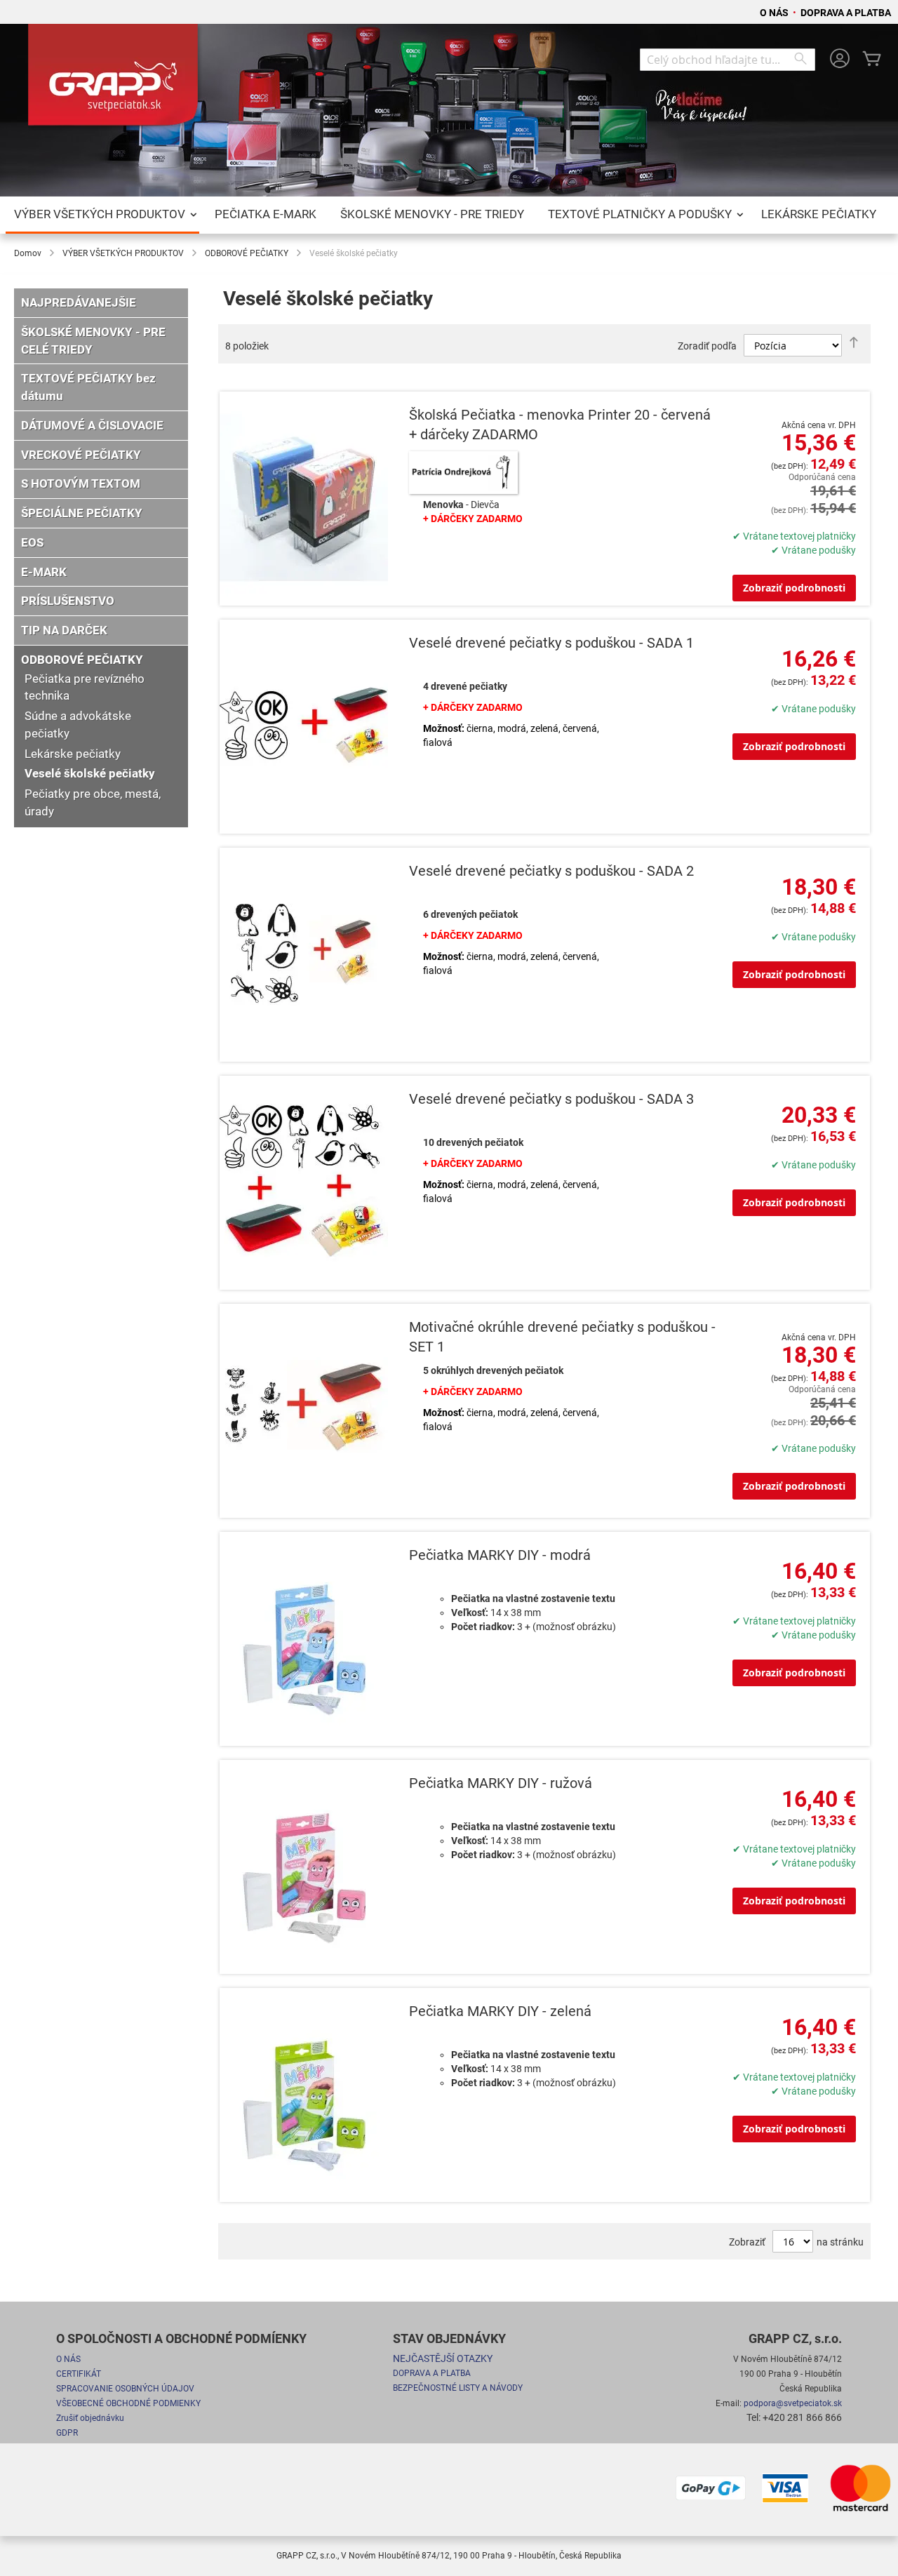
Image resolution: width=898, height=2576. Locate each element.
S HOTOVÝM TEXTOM (81, 483)
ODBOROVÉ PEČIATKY (247, 253)
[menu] (449, 215)
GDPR (67, 2433)
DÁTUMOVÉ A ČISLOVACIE (92, 425)
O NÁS (775, 13)
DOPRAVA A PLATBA (846, 13)
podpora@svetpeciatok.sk (793, 2403)
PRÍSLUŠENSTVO (68, 601)
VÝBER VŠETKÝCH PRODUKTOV (123, 253)
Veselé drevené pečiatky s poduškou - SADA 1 (551, 643)
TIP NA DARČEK (64, 630)
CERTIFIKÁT (79, 2374)
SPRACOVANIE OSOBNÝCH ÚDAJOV (125, 2389)
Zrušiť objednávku (90, 2418)
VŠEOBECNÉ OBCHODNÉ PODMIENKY (128, 2403)
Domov (28, 253)
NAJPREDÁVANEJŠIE (79, 302)
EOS (32, 542)
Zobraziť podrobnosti (794, 588)
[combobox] (728, 60)
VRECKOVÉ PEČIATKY (81, 455)
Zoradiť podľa (707, 346)
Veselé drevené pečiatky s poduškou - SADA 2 (551, 871)
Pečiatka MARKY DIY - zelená (500, 2011)
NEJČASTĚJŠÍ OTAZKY (443, 2358)
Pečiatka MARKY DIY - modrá (500, 1555)
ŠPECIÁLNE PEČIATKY (82, 513)
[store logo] (116, 80)
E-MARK (44, 572)
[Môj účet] (840, 60)
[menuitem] (102, 215)
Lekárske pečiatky (73, 754)
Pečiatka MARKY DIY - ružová (501, 1783)
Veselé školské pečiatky (90, 773)
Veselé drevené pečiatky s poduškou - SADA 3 (551, 1099)
